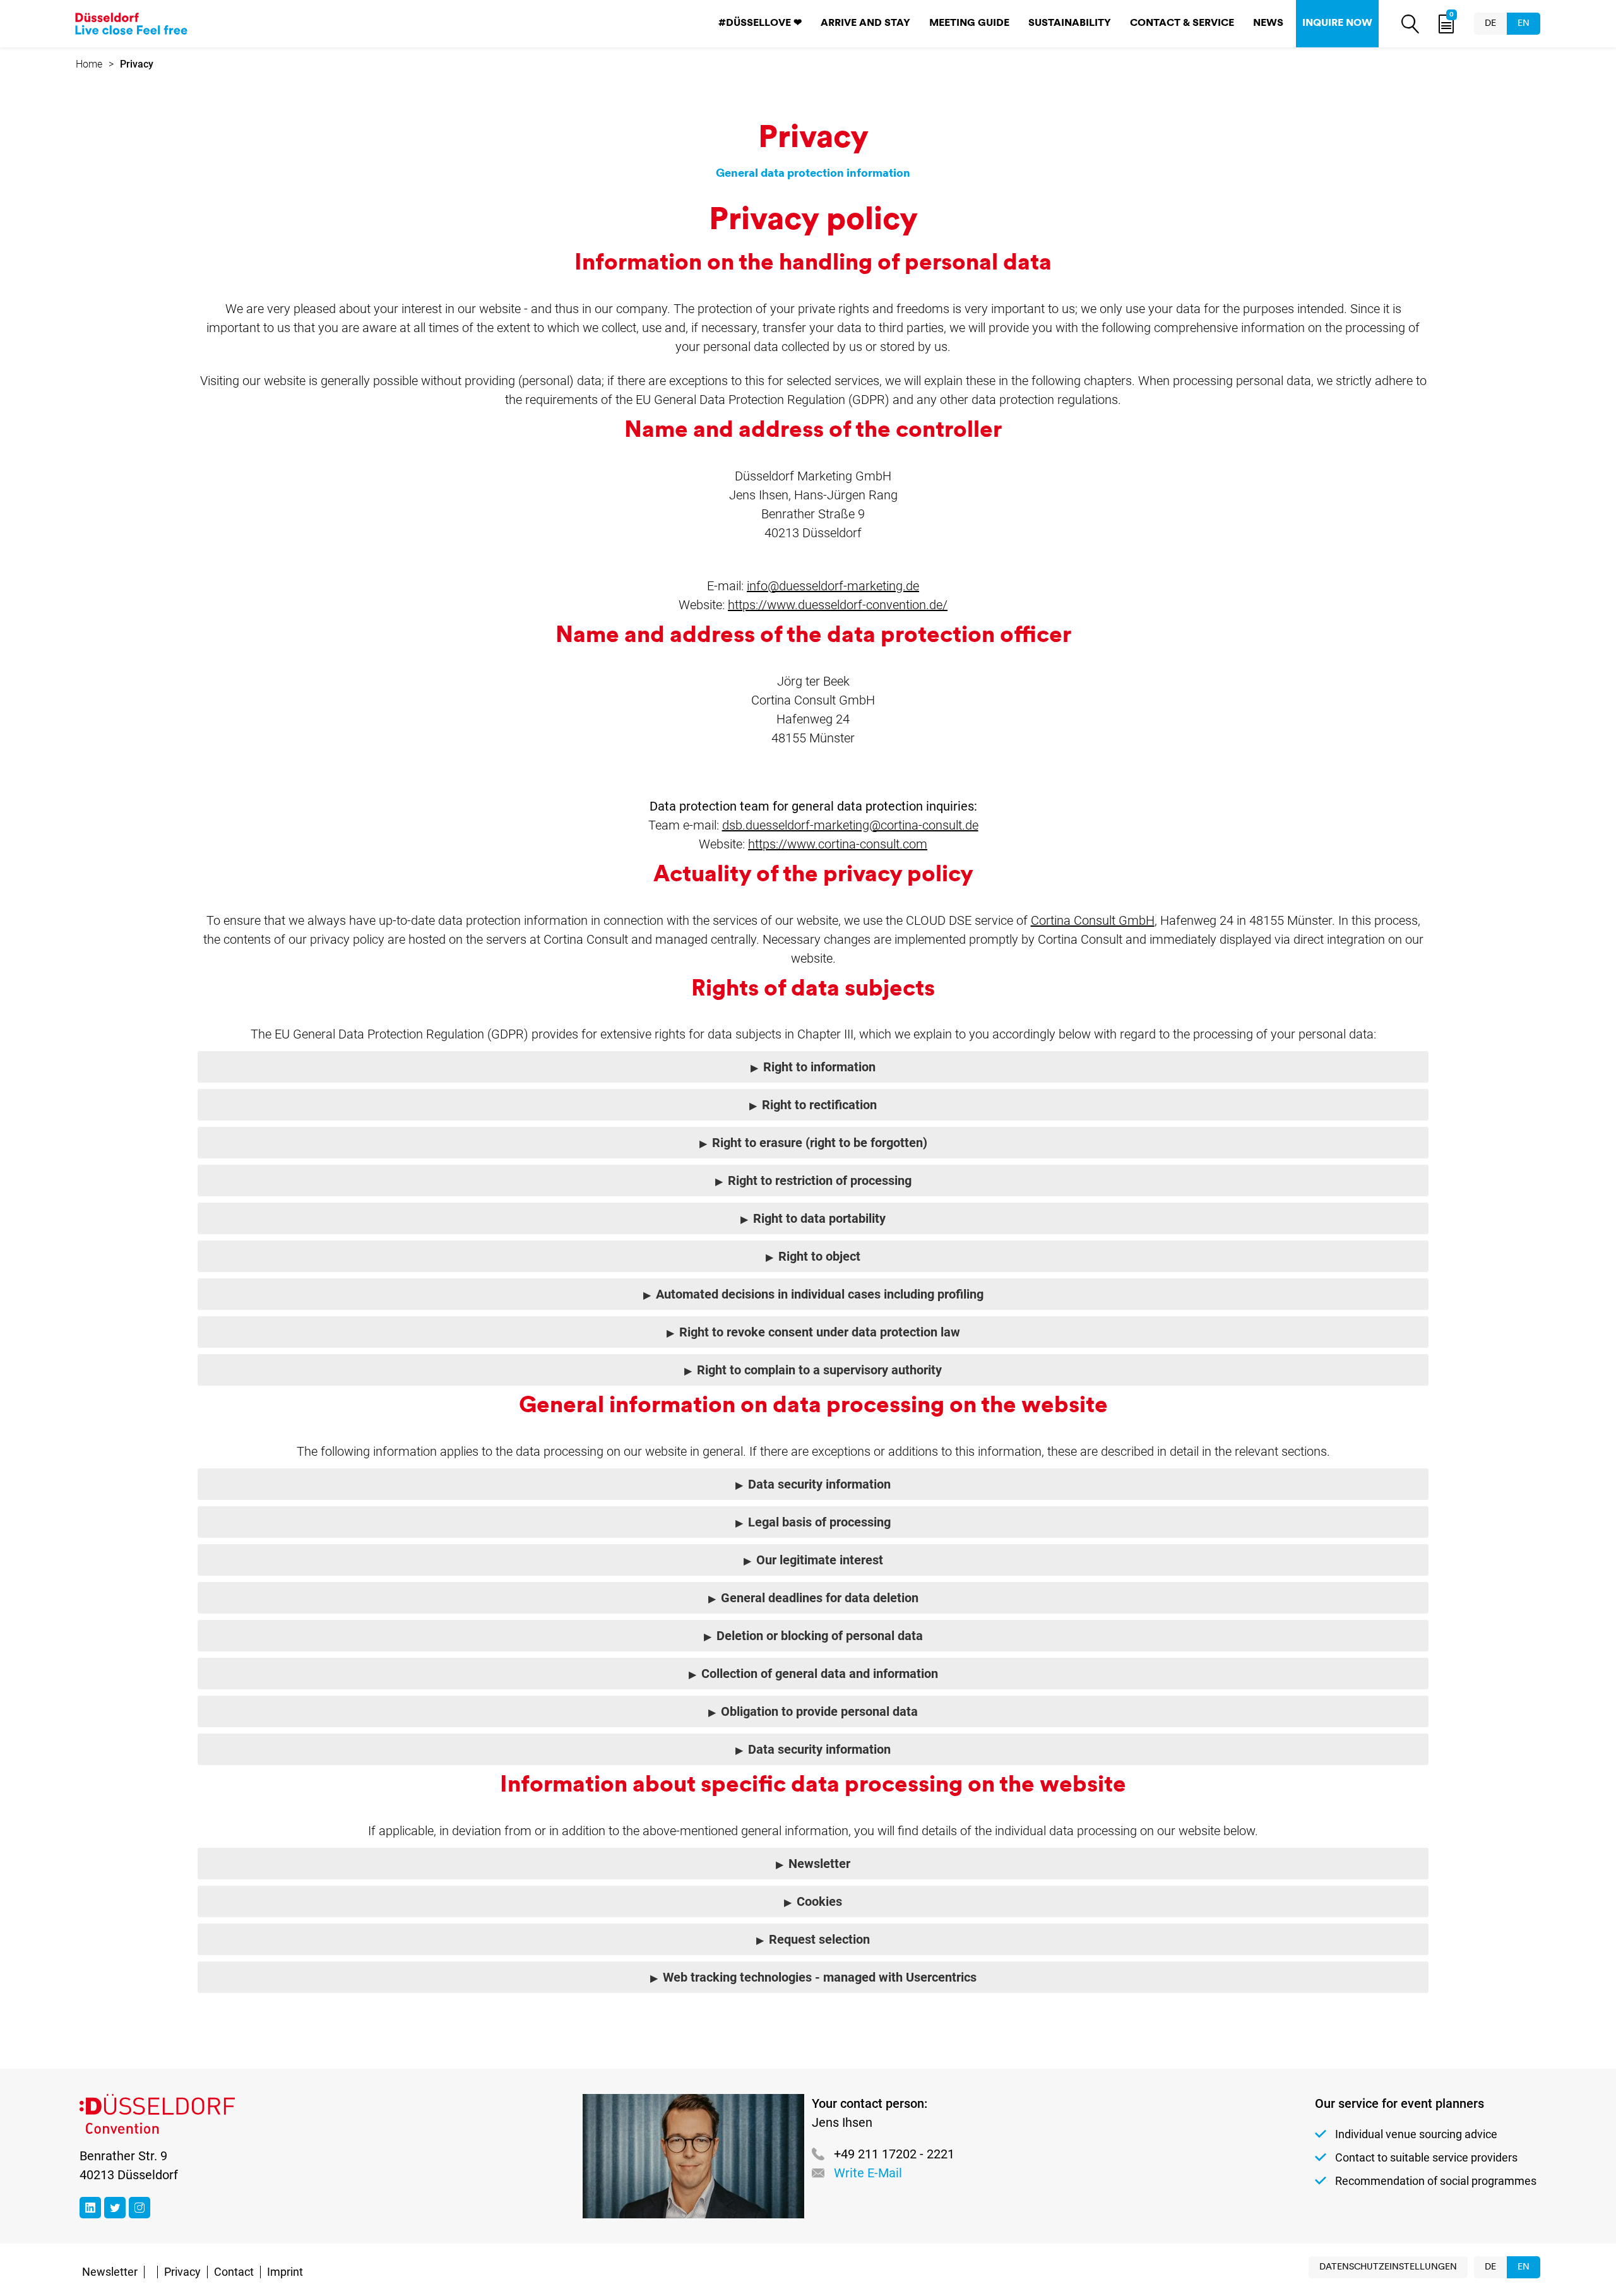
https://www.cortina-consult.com (838, 844)
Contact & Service (1182, 23)
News (1268, 23)
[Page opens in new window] (90, 2208)
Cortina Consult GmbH (1093, 920)
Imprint (285, 2272)
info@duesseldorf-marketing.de (833, 586)
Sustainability (1070, 23)
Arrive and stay (865, 23)
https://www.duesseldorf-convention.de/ (838, 605)
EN (1524, 24)
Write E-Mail (868, 2173)
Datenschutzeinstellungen (1388, 2267)
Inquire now (1337, 23)
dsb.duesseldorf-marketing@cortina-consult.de (850, 825)
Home (89, 64)
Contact (234, 2272)
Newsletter (110, 2272)
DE (1490, 24)
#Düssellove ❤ (760, 23)
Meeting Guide (969, 23)
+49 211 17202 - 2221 (894, 2154)
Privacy (182, 2272)
